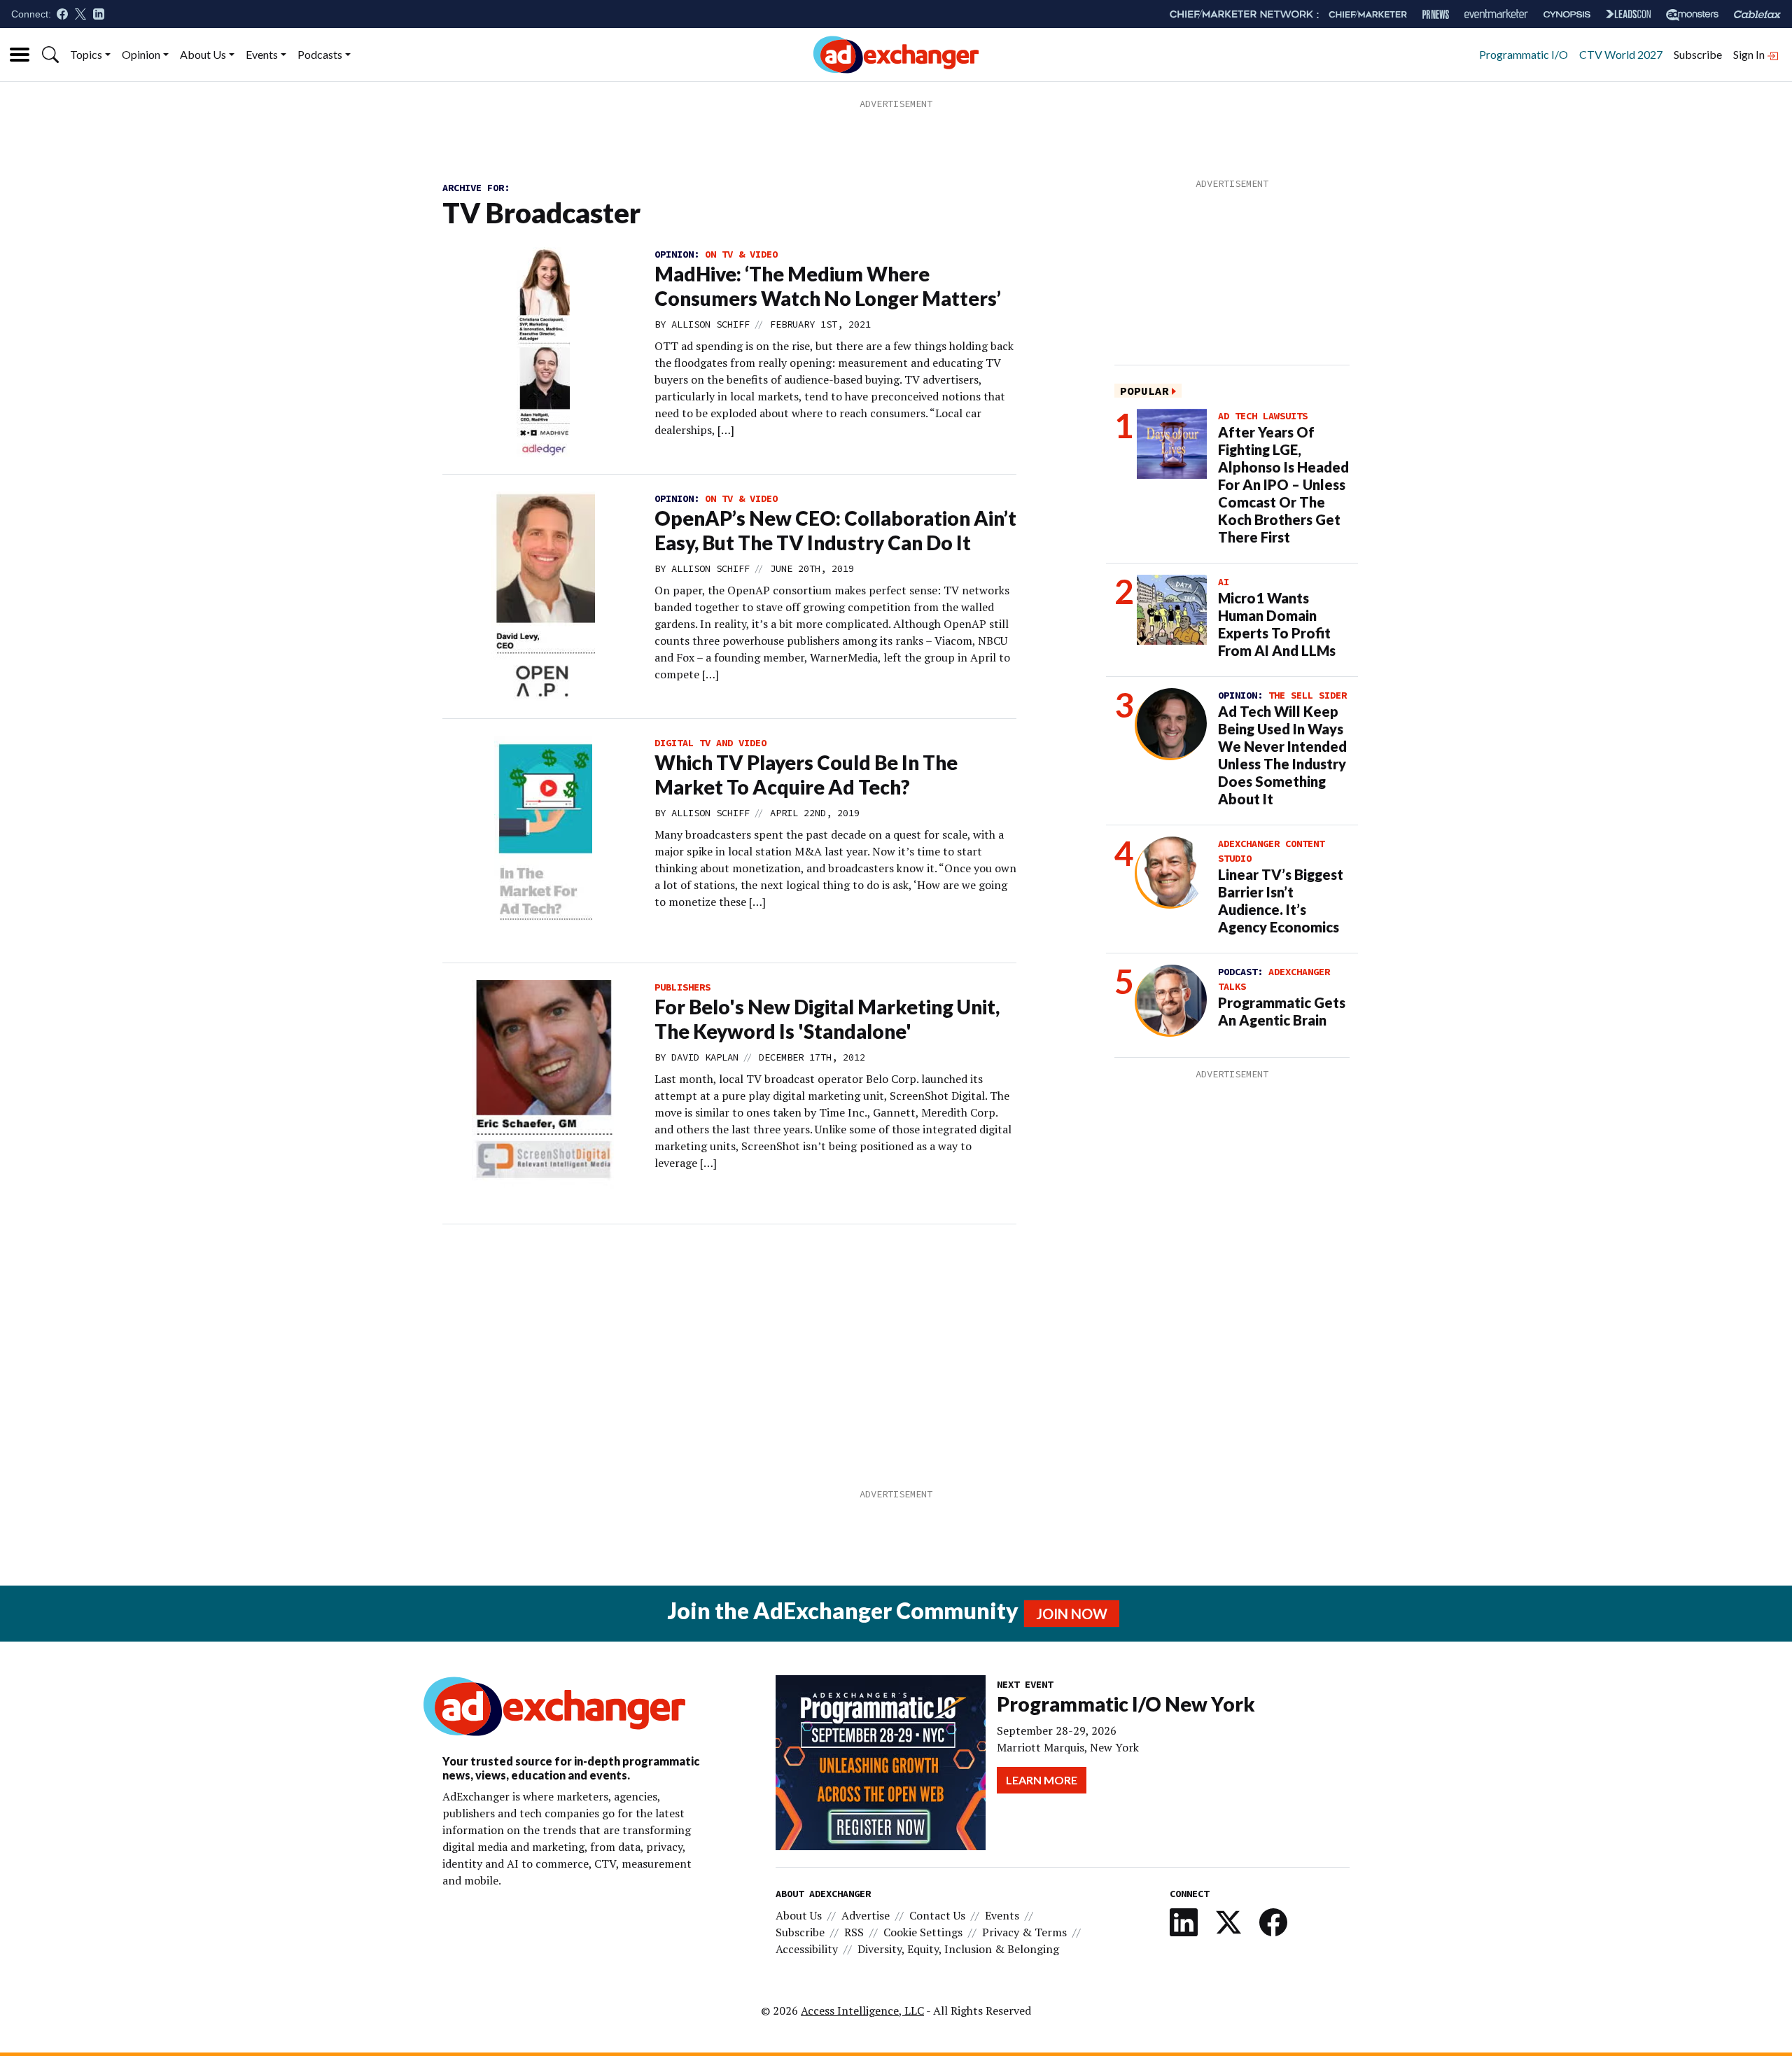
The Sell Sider (1308, 695)
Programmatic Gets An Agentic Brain (1282, 1011)
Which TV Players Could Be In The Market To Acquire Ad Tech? (806, 775)
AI (1224, 582)
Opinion (141, 54)
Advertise (866, 1915)
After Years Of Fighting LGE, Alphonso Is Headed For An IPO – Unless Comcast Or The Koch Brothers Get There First (1283, 484)
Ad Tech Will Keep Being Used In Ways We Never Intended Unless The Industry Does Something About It (1282, 755)
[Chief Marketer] (1368, 14)
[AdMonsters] (1692, 14)
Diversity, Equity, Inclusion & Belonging (958, 1949)
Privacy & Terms (1024, 1932)
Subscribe (1698, 54)
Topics (86, 54)
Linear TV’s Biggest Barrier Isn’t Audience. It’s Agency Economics (1281, 901)
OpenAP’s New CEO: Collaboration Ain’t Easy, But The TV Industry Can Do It (835, 530)
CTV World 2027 (1621, 54)
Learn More (1042, 1780)
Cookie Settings (923, 1932)
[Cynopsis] (1567, 14)
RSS (854, 1932)
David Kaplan (705, 1057)
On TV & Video (741, 254)
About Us (203, 54)
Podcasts (320, 54)
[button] (50, 55)
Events (262, 54)
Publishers (682, 987)
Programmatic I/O (1524, 54)
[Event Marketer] (1496, 14)
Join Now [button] (1072, 1614)
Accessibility (807, 1949)
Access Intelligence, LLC (862, 2010)
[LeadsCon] (1628, 14)
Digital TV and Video (710, 743)
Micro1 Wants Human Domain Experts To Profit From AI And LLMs (1277, 624)
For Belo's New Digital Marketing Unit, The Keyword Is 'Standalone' (827, 1019)
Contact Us (937, 1915)
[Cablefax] (1757, 14)
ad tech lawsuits (1263, 416)
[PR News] (1436, 14)
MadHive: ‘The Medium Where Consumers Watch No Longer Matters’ (828, 286)
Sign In (1750, 54)
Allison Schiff (710, 324)
